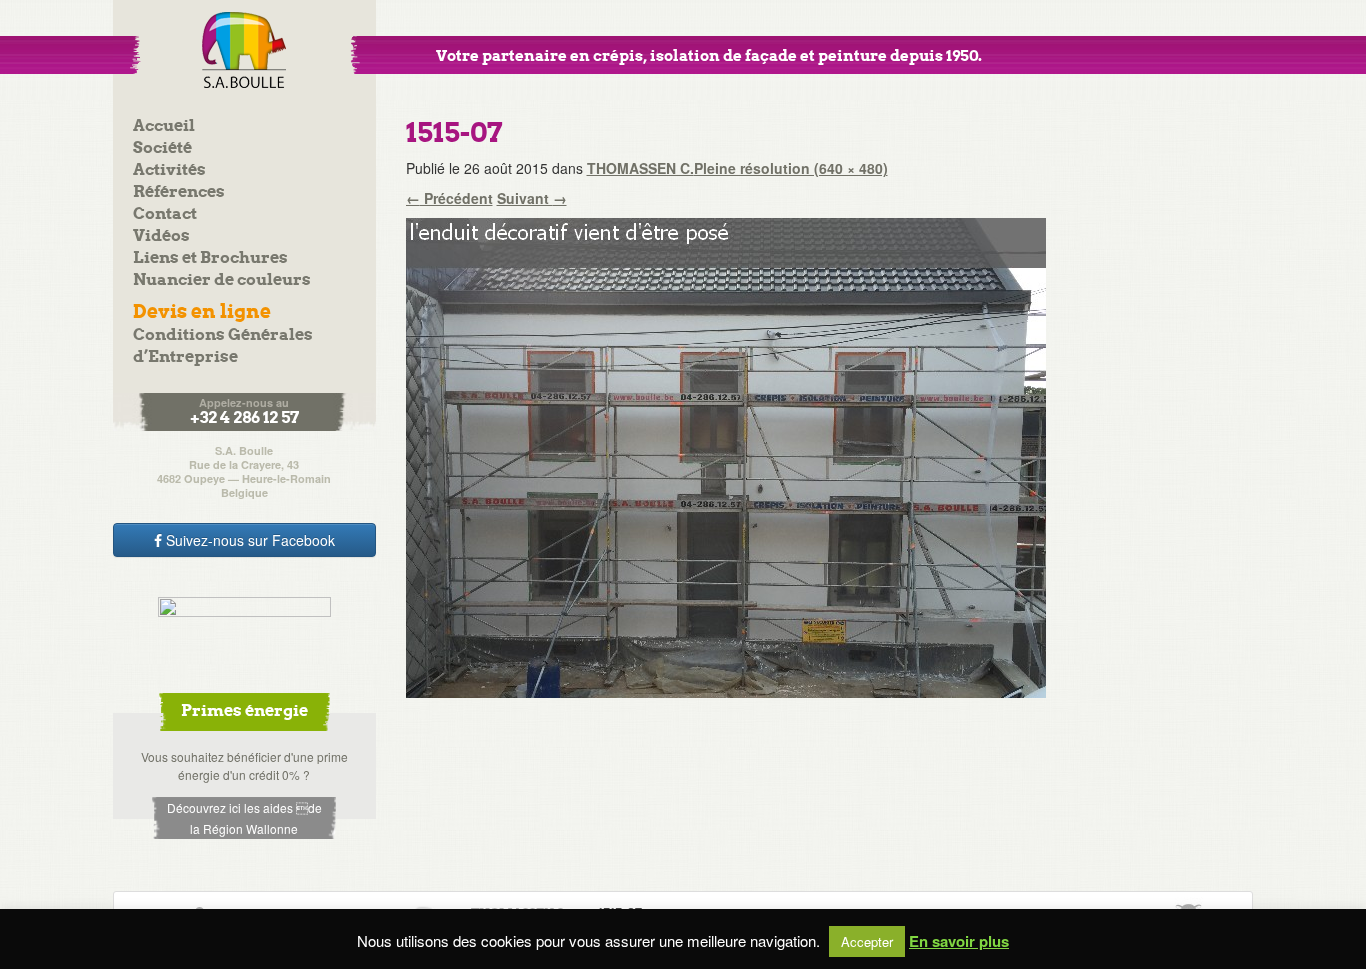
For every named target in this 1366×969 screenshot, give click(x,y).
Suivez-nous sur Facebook (248, 540)
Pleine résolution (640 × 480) (791, 168)
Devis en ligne (202, 312)
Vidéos (161, 236)
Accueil (164, 126)
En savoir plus (959, 941)
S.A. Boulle (244, 50)
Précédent (449, 198)
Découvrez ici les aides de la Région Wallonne (244, 818)
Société (162, 148)
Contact (165, 214)
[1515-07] (726, 456)
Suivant (532, 198)
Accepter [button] (867, 941)
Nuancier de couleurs (222, 280)
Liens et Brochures (210, 258)
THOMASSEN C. (640, 168)
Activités (169, 170)
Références (179, 192)
